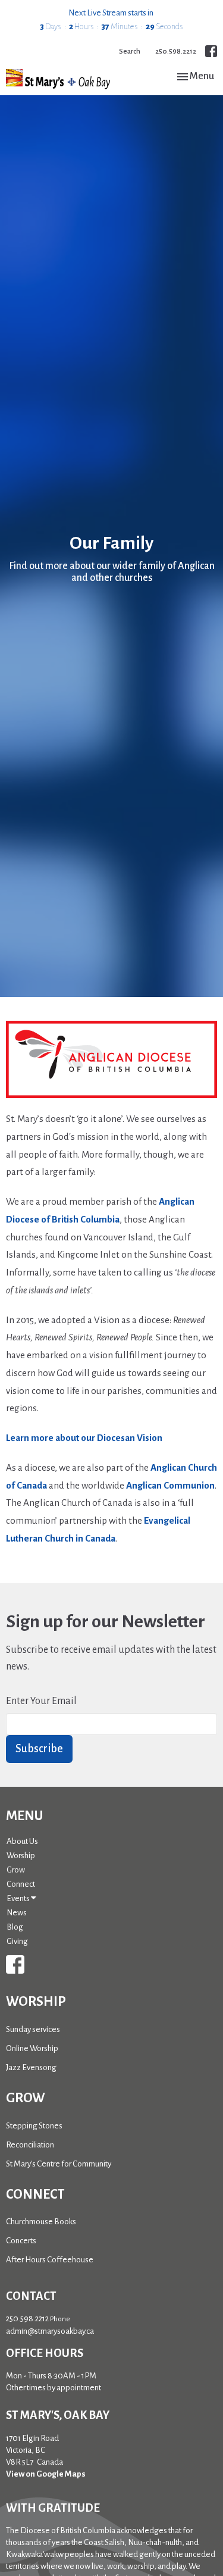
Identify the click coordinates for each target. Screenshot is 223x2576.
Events (19, 1898)
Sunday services (33, 2029)
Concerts (21, 2241)
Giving (17, 1941)
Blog (15, 1927)
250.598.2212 (176, 51)
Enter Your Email (41, 1701)
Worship (21, 1856)
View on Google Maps (46, 2474)
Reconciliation (30, 2145)
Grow (16, 1870)
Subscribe (39, 1749)
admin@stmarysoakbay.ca (50, 2331)
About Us (22, 1841)
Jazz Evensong (31, 2067)
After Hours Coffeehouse (50, 2260)
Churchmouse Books (41, 2222)
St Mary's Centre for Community (59, 2164)
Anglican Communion (170, 1485)
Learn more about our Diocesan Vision (84, 1438)
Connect (21, 1884)
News (17, 1913)
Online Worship (32, 2048)
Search (130, 51)
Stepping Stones (34, 2126)
